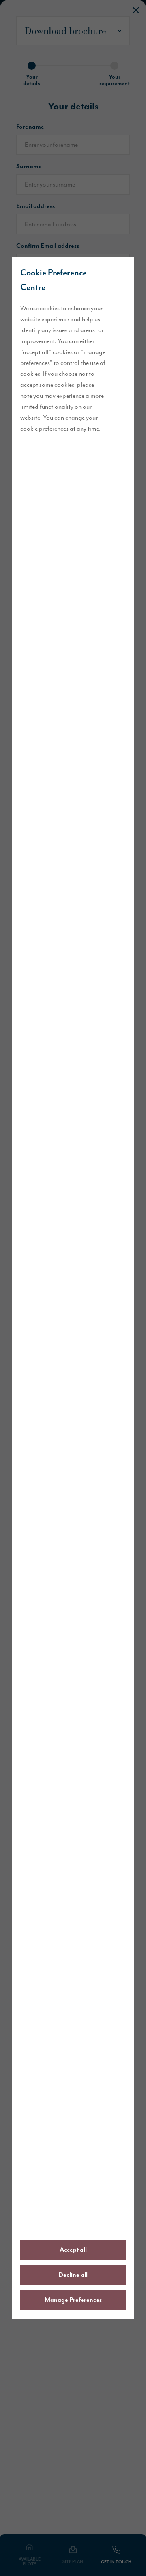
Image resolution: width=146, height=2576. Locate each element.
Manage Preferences (73, 2300)
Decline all (73, 2275)
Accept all (73, 2250)
